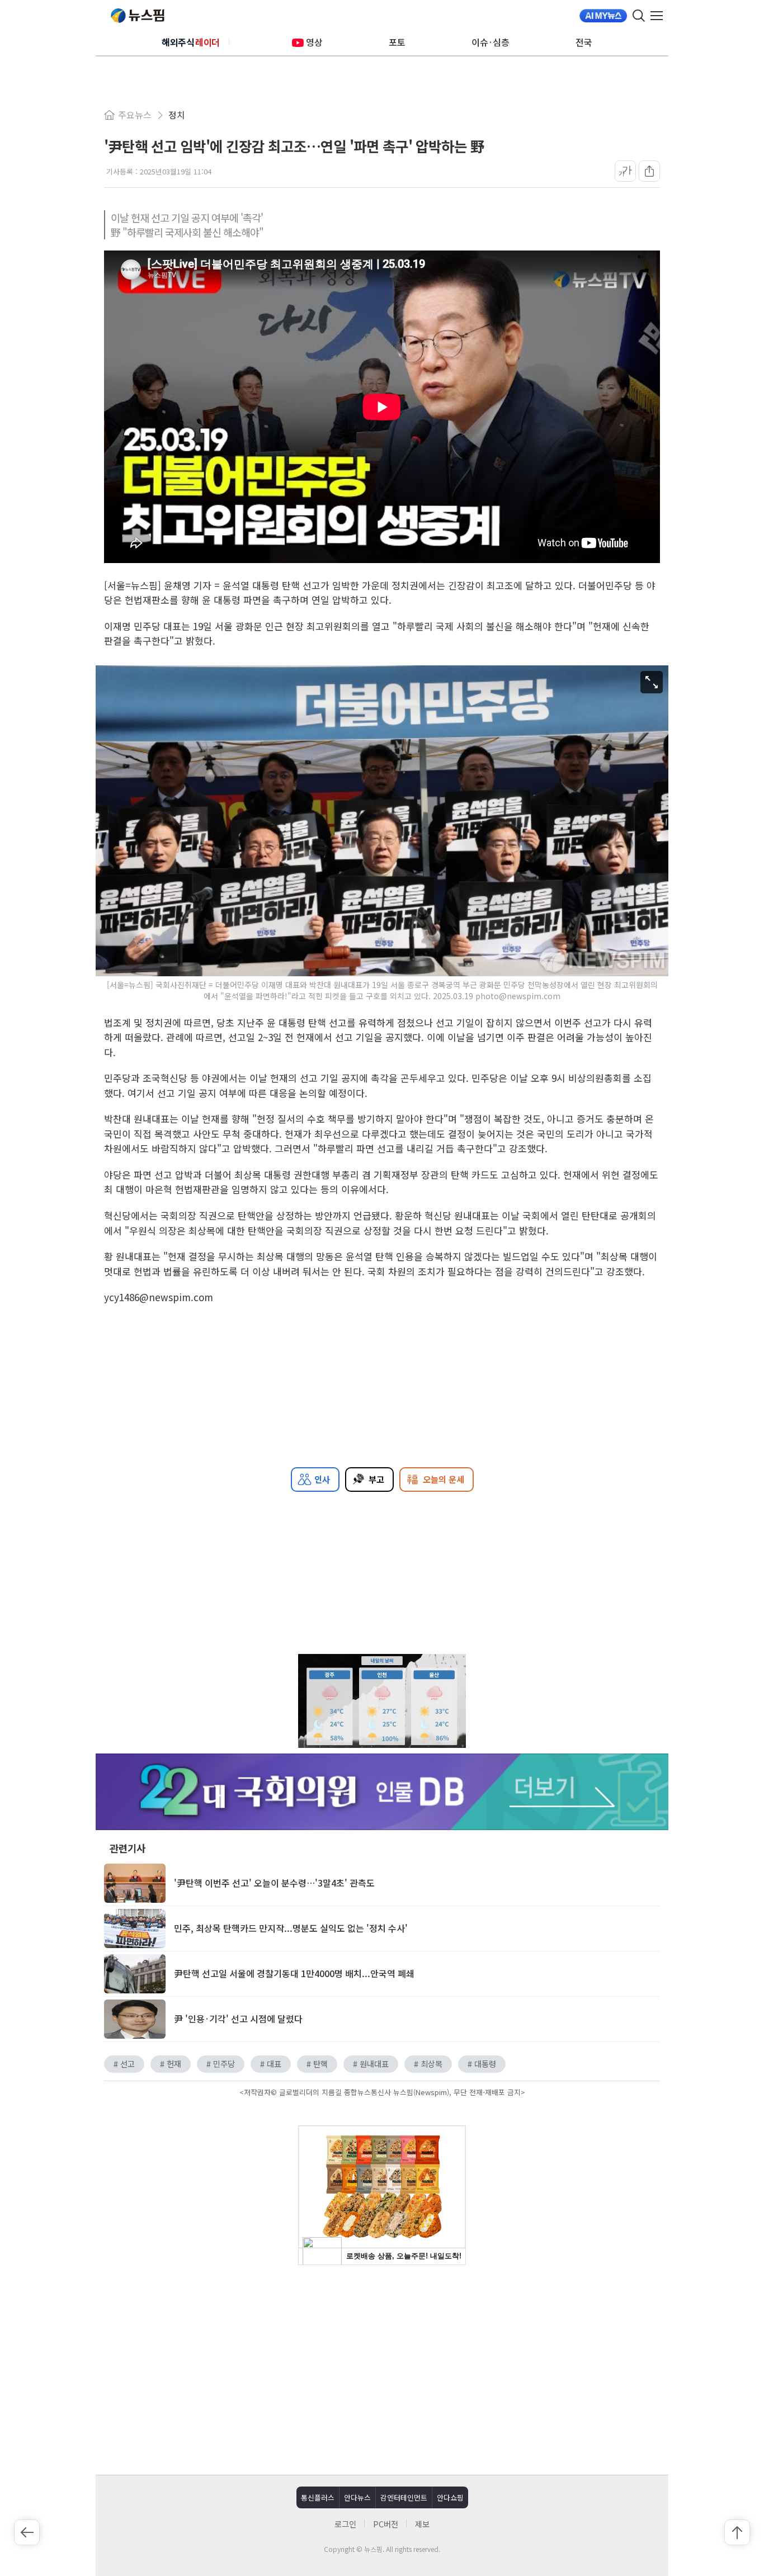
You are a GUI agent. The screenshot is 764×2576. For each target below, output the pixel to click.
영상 (314, 42)
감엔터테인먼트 (404, 2497)
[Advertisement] (382, 2369)
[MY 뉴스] (603, 16)
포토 (397, 42)
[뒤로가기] (27, 2532)
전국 (584, 42)
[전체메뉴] (659, 16)
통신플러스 (318, 2497)
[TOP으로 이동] (737, 2532)
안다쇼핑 (450, 2497)
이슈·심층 (491, 42)
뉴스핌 (138, 16)
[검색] (639, 16)
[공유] (649, 171)
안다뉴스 (357, 2497)
